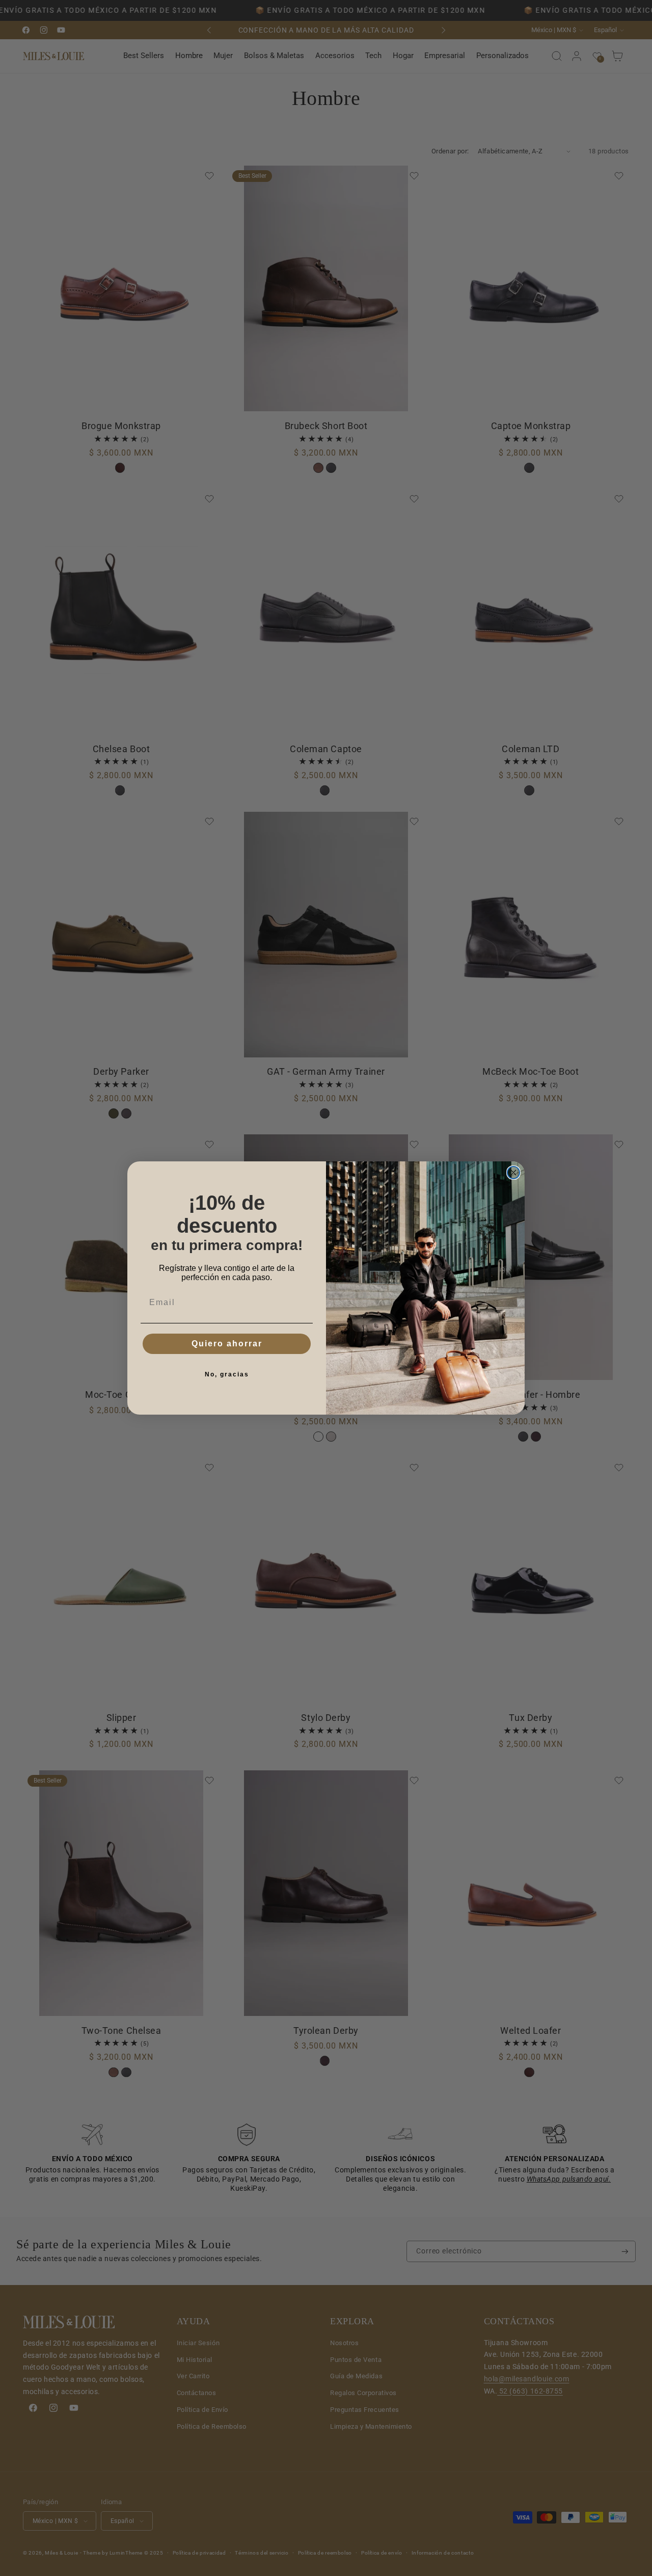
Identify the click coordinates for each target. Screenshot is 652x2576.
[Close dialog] (513, 1173)
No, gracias (227, 1374)
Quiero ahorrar (227, 1344)
